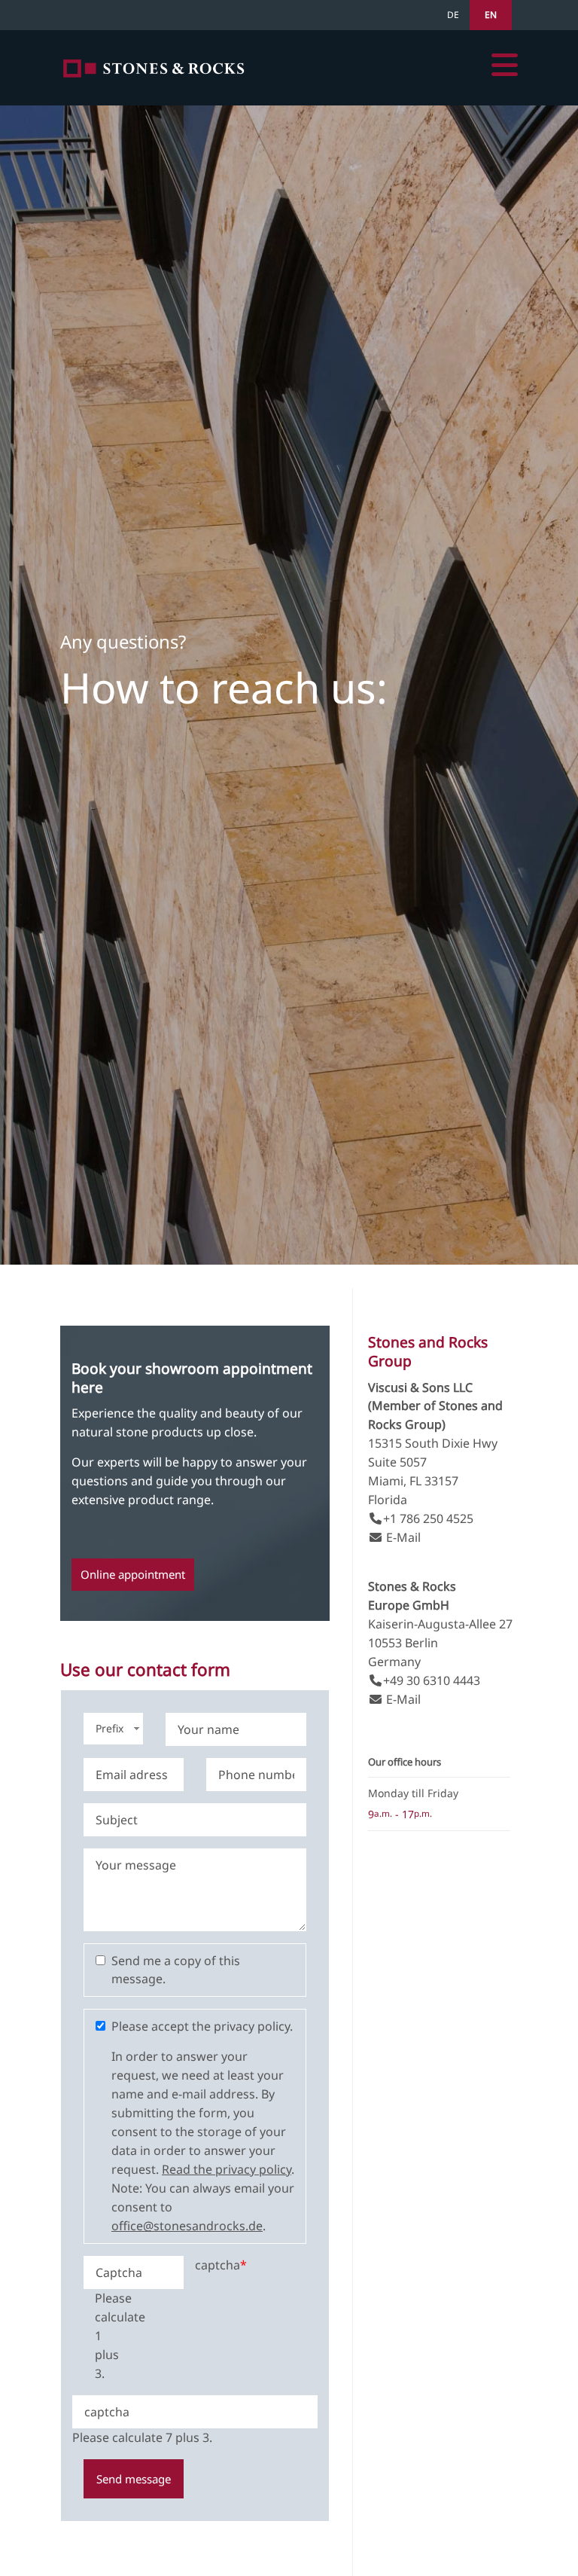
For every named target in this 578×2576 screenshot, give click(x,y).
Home (154, 68)
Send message (134, 2479)
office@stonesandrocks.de (187, 2226)
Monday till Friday (413, 1793)
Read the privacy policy (227, 2169)
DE (453, 15)
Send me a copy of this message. (176, 1970)
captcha (221, 2265)
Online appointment (133, 1574)
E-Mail (403, 1537)
